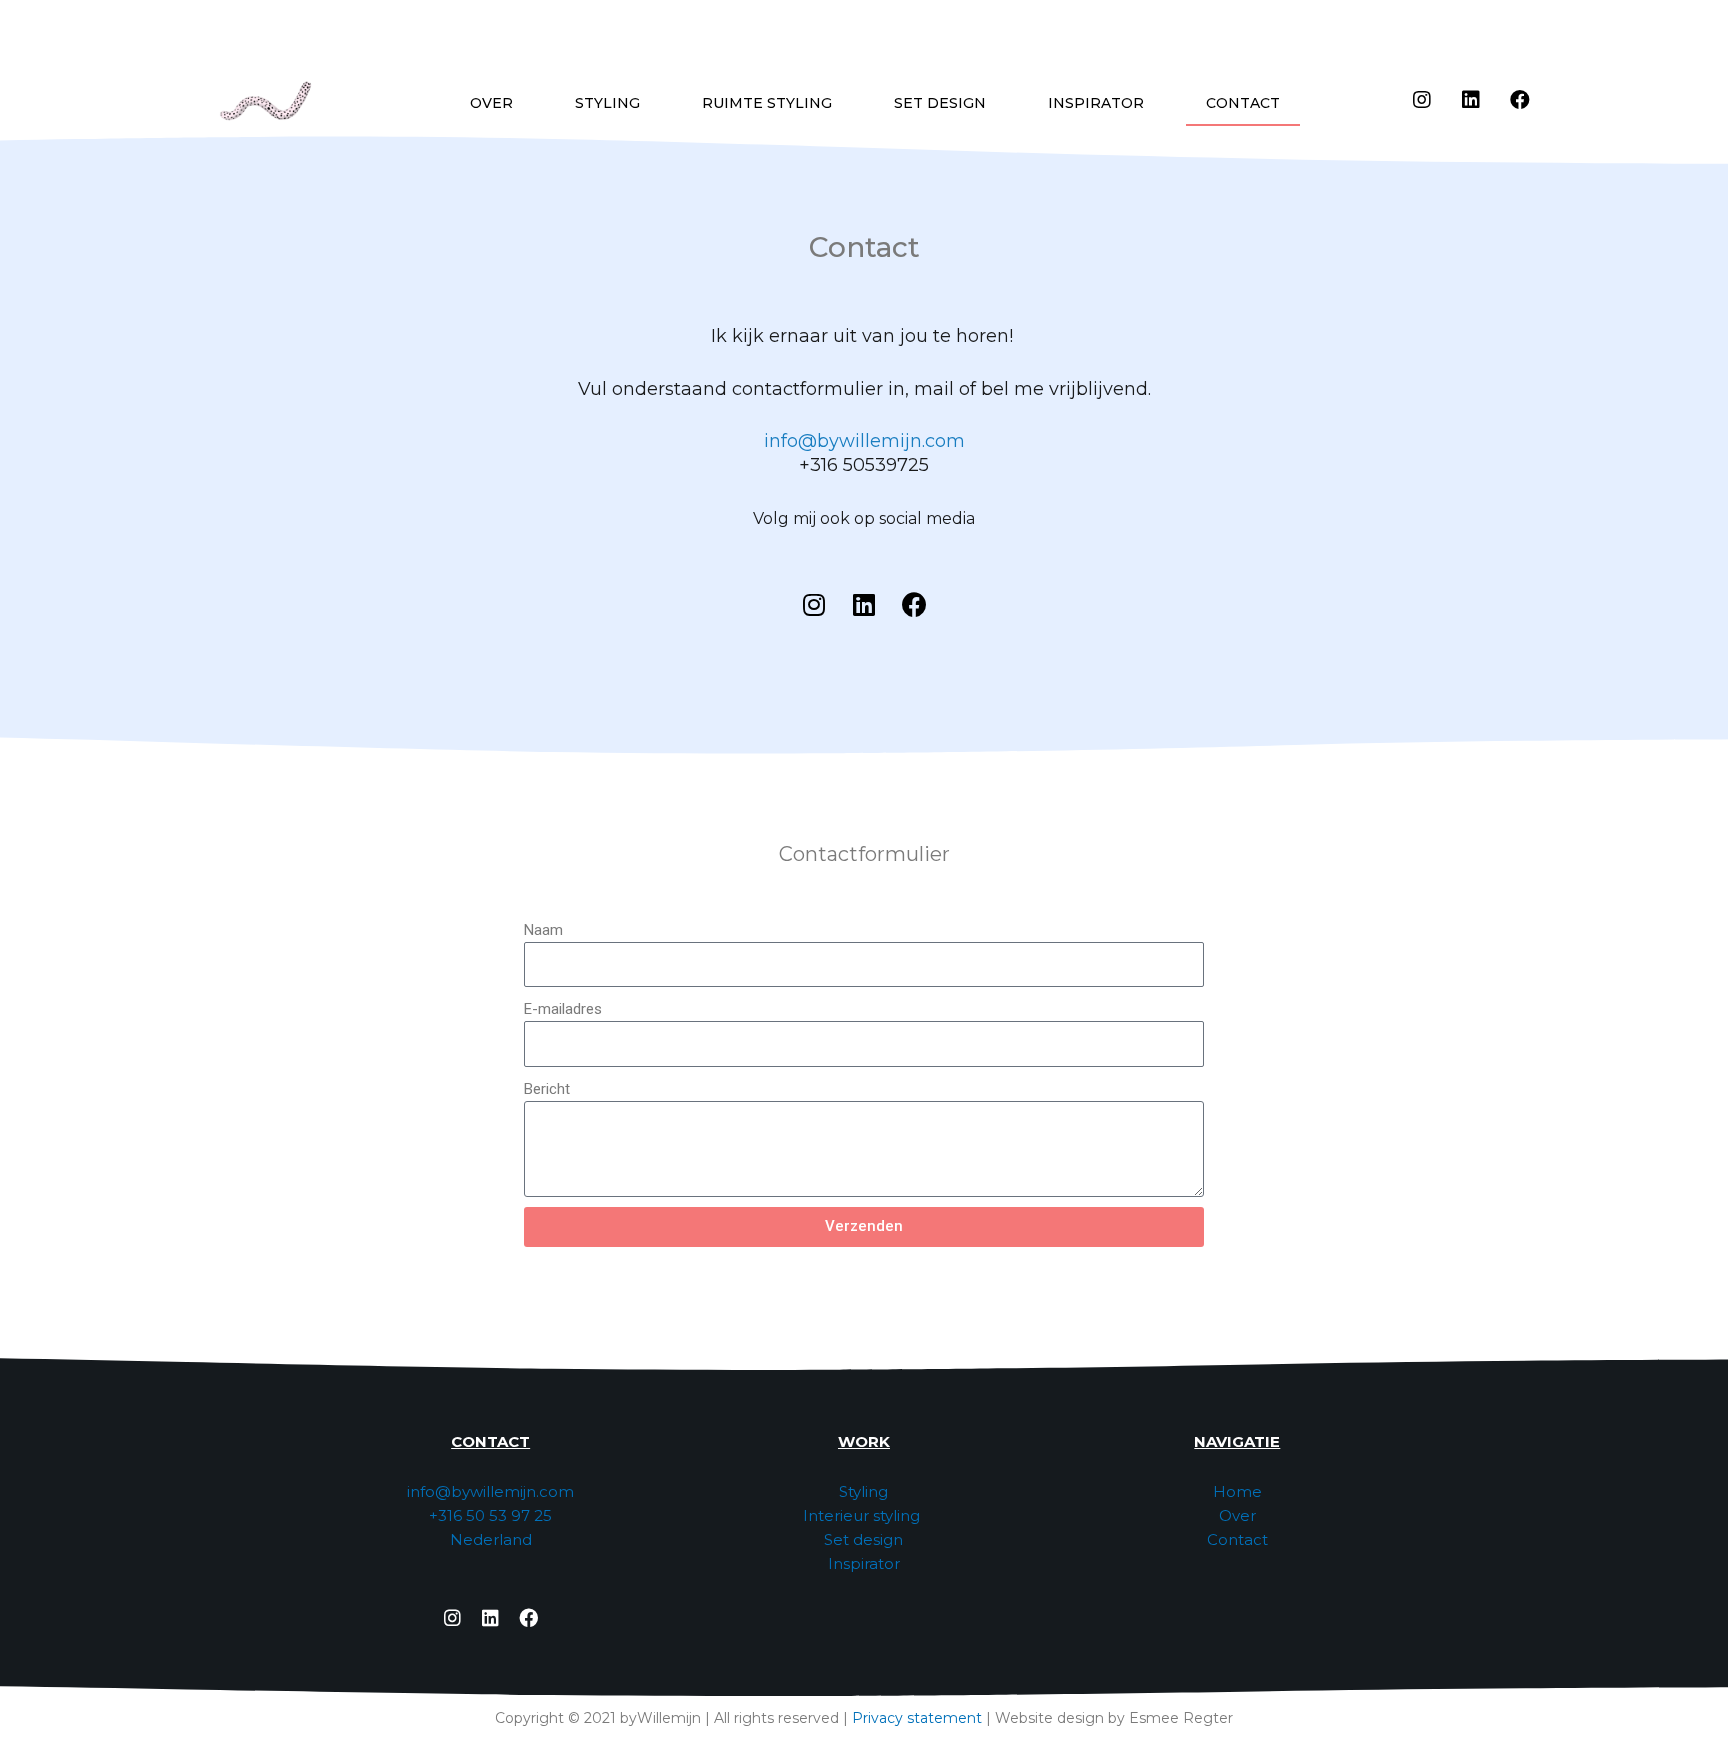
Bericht (547, 1089)
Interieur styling (863, 1515)
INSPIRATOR (1096, 103)
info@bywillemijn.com (864, 441)
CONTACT (1243, 103)
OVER (491, 103)
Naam (543, 930)
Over (1237, 1515)
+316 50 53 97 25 (490, 1515)
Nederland (491, 1539)
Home (1237, 1491)
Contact (1237, 1539)
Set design (863, 1539)
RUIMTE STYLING (767, 103)
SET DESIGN (940, 103)
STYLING (607, 103)
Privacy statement (917, 1718)
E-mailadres (563, 1009)
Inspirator (864, 1563)
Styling (863, 1491)
